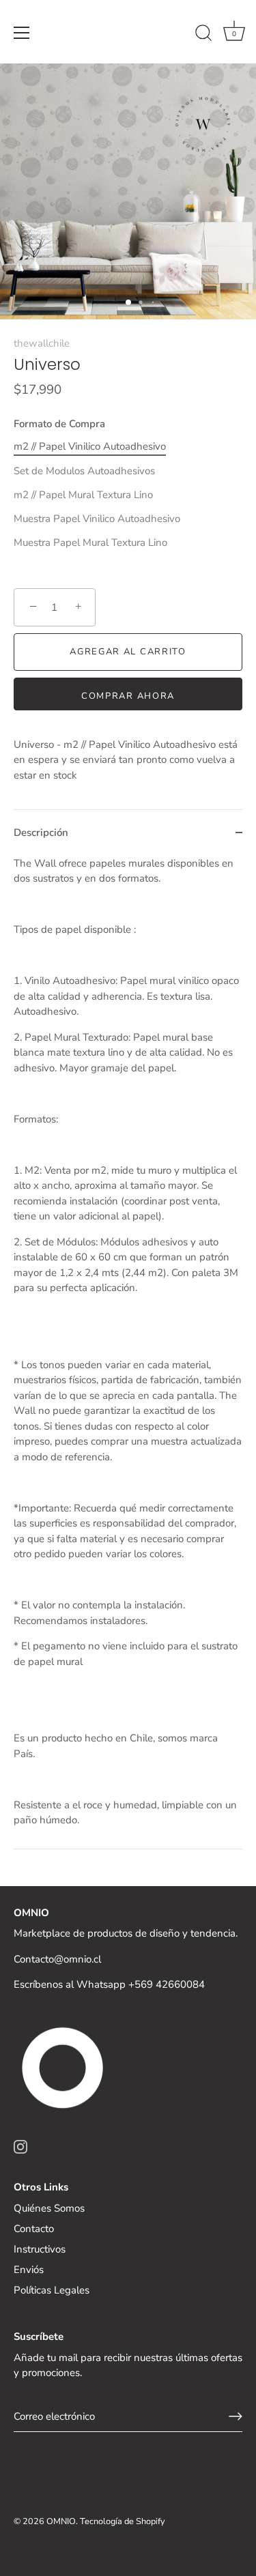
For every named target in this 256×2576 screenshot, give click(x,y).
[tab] (128, 1352)
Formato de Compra (59, 424)
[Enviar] (236, 2416)
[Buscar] (203, 35)
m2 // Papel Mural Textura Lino (83, 495)
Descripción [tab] (41, 833)
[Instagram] (20, 2146)
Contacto (34, 2229)
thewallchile (42, 343)
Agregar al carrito (128, 652)
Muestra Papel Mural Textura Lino (90, 542)
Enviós (29, 2270)
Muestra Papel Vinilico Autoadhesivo (97, 519)
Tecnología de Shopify (123, 2521)
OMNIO (61, 2521)
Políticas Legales (52, 2290)
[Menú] (22, 33)
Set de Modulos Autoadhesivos (84, 471)
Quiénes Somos (49, 2208)
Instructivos (40, 2249)
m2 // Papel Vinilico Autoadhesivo (90, 446)
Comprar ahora (128, 696)
